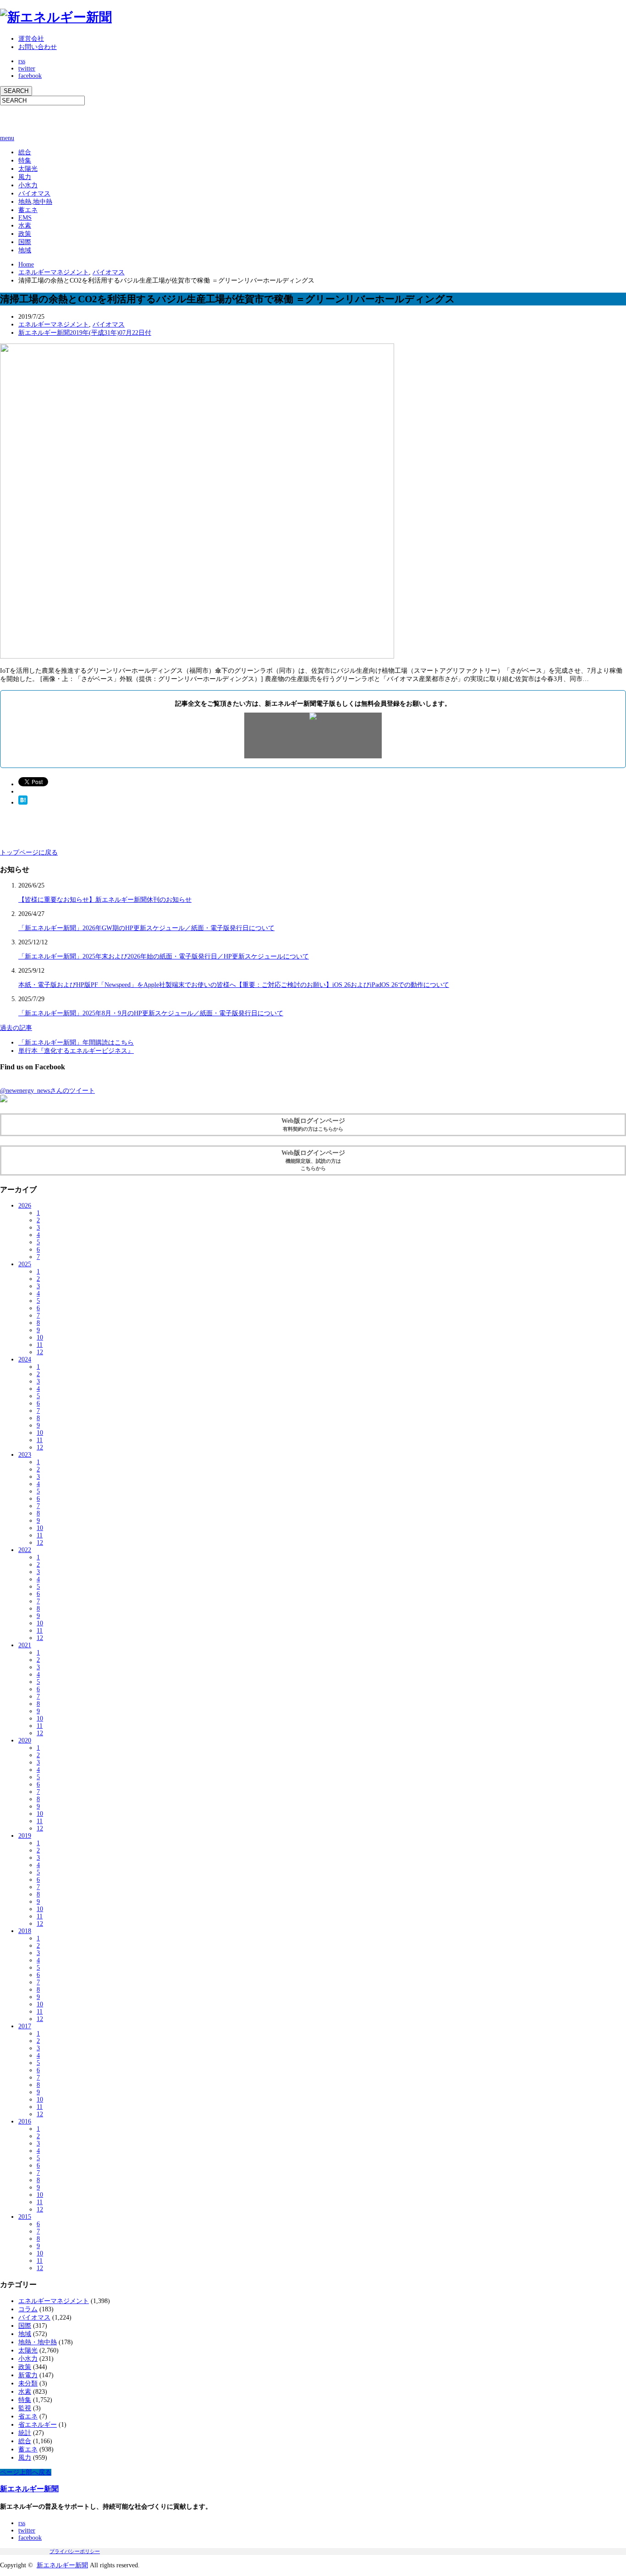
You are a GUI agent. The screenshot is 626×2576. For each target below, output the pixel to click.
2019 (25, 1836)
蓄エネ (28, 210)
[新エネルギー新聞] (56, 17)
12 (40, 1352)
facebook (30, 76)
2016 (25, 2121)
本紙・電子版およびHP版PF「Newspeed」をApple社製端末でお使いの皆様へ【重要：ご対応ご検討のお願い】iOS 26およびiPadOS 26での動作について (234, 985)
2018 (25, 1931)
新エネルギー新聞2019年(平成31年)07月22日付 (85, 333)
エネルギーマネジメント (54, 272)
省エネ (28, 2416)
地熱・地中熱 (38, 2342)
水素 (25, 226)
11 (40, 1345)
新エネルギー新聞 (29, 2489)
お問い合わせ (38, 47)
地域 (25, 250)
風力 (25, 177)
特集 (25, 161)
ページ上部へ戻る (26, 2472)
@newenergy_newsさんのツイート (47, 1091)
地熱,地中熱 (35, 202)
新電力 (28, 2375)
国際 (25, 242)
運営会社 (31, 39)
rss (22, 61)
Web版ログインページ (313, 1125)
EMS (25, 218)
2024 (25, 1359)
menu (7, 138)
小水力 (28, 185)
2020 (25, 1740)
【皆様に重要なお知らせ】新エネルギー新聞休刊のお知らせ (105, 900)
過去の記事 (16, 1028)
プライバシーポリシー (75, 2551)
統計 (25, 2433)
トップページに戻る (29, 852)
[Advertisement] (107, 119)
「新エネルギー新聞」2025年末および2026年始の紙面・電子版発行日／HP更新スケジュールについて (164, 956)
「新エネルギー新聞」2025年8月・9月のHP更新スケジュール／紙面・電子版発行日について (151, 1013)
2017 (25, 2026)
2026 (25, 1206)
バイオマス (34, 193)
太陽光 (28, 169)
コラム (28, 2309)
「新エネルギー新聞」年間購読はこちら (76, 1043)
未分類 (28, 2383)
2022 (25, 1550)
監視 (25, 2408)
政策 (25, 234)
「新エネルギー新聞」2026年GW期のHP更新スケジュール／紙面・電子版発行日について (146, 928)
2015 (25, 2217)
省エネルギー (38, 2425)
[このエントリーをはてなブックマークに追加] (23, 803)
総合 (25, 152)
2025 (25, 1264)
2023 (25, 1455)
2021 (25, 1645)
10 (40, 1337)
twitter (27, 68)
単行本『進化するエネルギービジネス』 (76, 1051)
